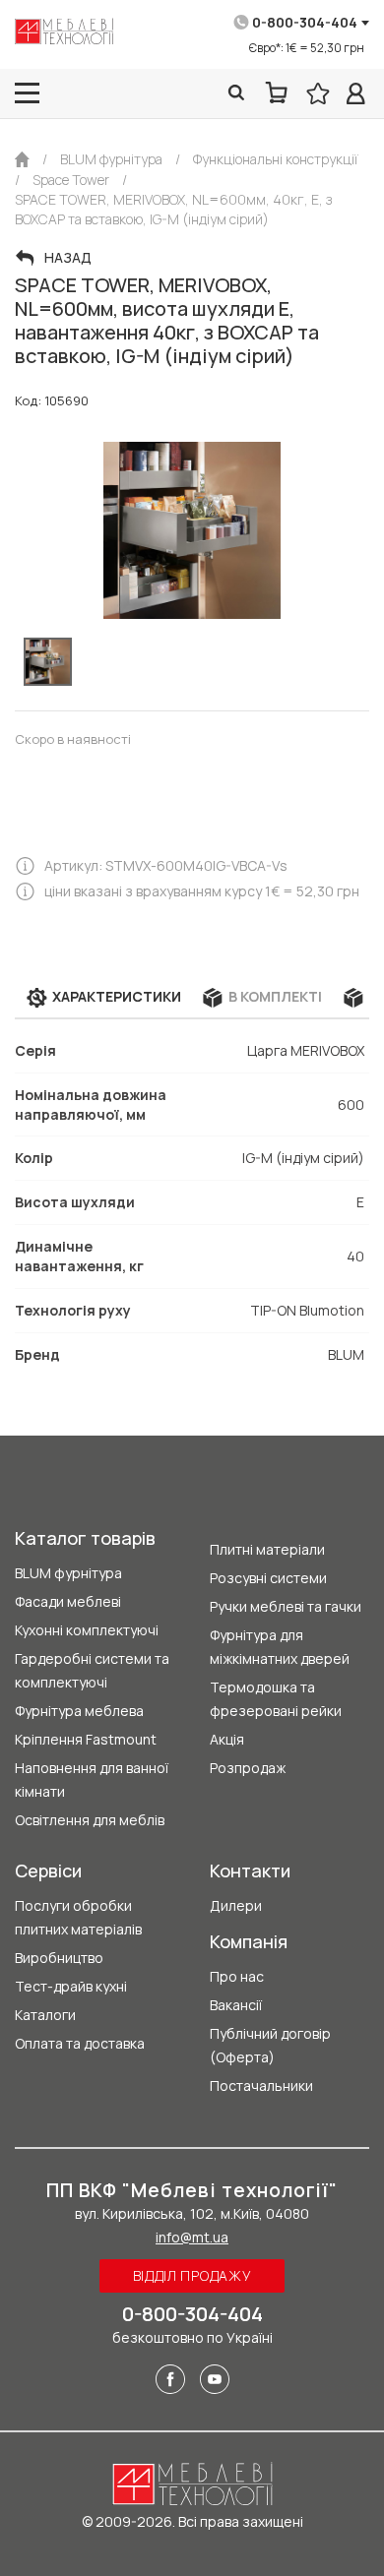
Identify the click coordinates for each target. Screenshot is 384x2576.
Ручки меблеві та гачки (286, 1606)
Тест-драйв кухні (71, 1986)
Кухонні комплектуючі (87, 1630)
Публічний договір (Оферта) (270, 2045)
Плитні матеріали (267, 1549)
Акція (227, 1739)
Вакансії (236, 2005)
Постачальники (261, 2085)
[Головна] (22, 159)
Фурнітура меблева (79, 1711)
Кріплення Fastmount (86, 1739)
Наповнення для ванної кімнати (92, 1779)
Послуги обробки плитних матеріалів (78, 1917)
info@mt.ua (192, 2237)
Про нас (237, 1976)
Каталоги (45, 2015)
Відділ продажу (192, 2275)
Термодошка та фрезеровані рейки (276, 1699)
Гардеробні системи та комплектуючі (92, 1670)
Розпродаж (248, 1768)
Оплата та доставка (80, 2043)
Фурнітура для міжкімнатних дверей (280, 1647)
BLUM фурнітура (68, 1573)
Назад (68, 258)
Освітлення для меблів (90, 1820)
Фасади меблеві (68, 1601)
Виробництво (59, 1958)
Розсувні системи (268, 1578)
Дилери (236, 1905)
